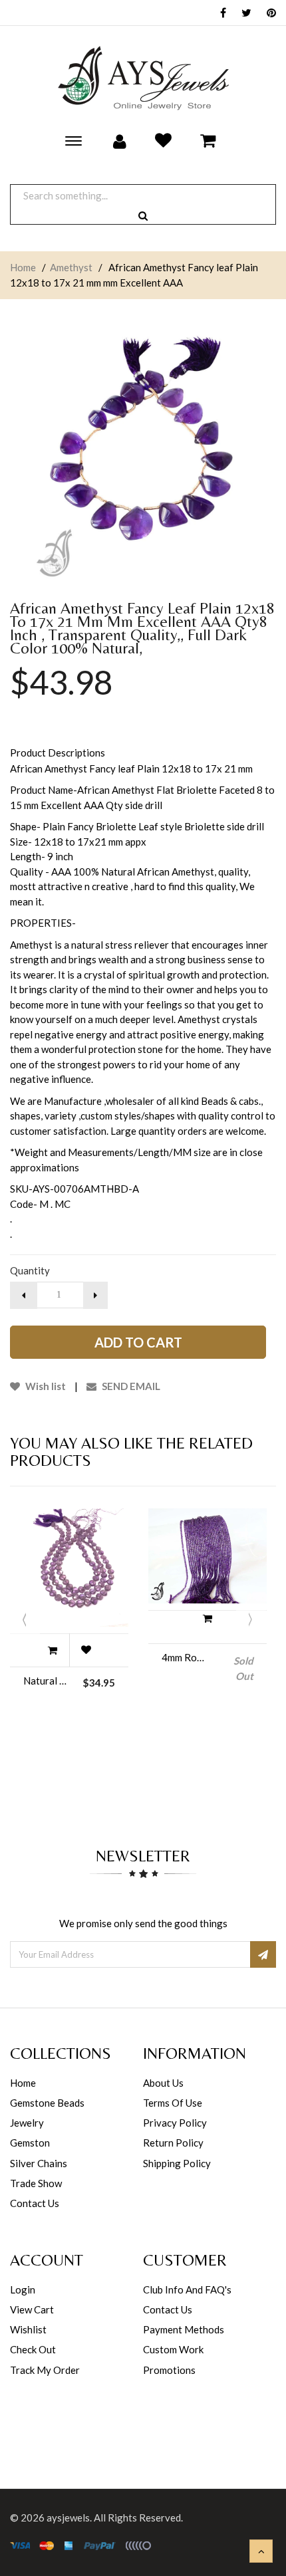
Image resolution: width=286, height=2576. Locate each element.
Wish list (45, 1386)
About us (163, 2083)
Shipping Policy (177, 2163)
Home (23, 267)
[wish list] (86, 1650)
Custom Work (173, 2349)
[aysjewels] (143, 78)
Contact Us (35, 2203)
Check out (33, 2349)
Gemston (30, 2143)
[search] (143, 216)
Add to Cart (138, 1342)
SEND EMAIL (130, 1386)
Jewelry (27, 2123)
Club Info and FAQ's (187, 2289)
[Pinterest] (268, 14)
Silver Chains (39, 2163)
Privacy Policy (175, 2123)
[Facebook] (220, 14)
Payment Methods (184, 2329)
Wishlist (28, 2329)
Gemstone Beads (47, 2103)
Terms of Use (173, 2103)
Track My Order (45, 2370)
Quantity (30, 1270)
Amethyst (71, 267)
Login (23, 2289)
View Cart (32, 2309)
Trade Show (36, 2183)
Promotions (169, 2370)
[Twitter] (243, 14)
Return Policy (173, 2143)
